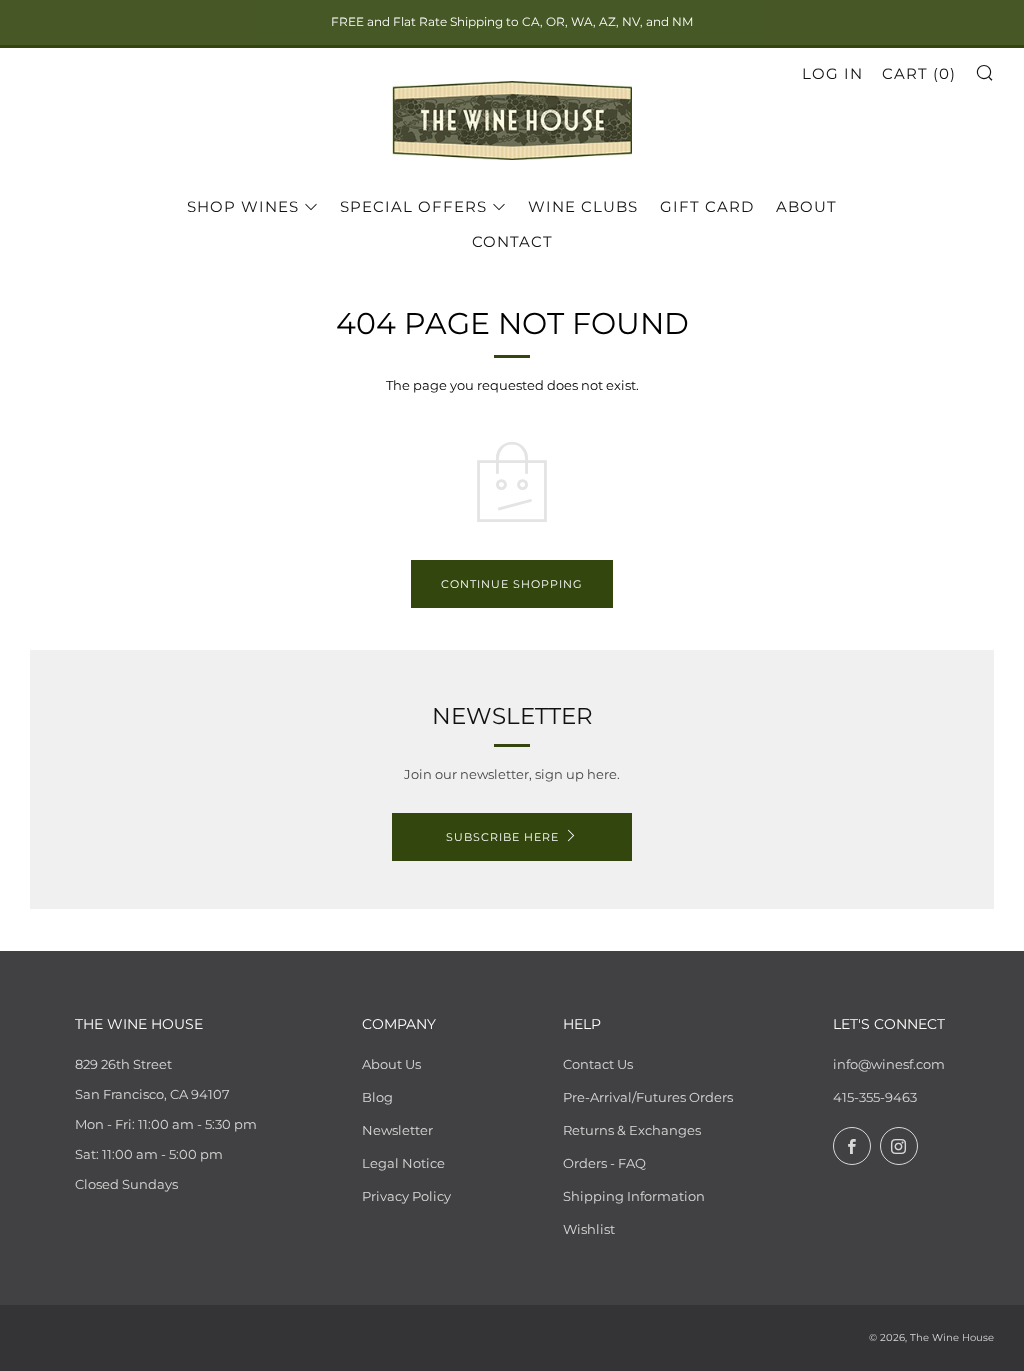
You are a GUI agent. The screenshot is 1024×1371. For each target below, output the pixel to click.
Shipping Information (634, 1196)
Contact (512, 241)
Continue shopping (512, 584)
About (806, 206)
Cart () (919, 73)
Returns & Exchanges (632, 1130)
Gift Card (707, 206)
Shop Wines (243, 206)
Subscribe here (502, 837)
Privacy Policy (406, 1196)
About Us (391, 1064)
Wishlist (589, 1229)
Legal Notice (403, 1163)
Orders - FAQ (604, 1163)
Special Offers (413, 206)
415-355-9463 (875, 1097)
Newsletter (397, 1130)
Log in (832, 73)
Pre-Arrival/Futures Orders (648, 1097)
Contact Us (598, 1064)
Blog (377, 1097)
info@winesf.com (889, 1064)
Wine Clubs (583, 206)
